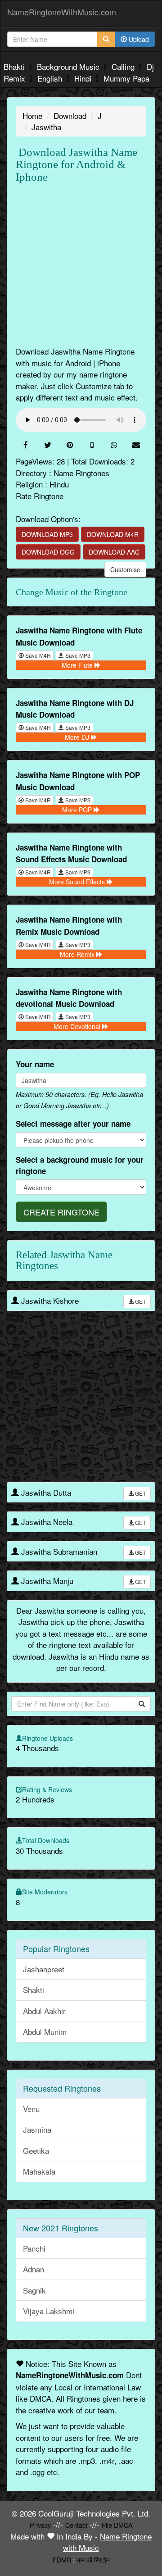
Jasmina (37, 2129)
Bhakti (15, 66)
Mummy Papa (126, 78)
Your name (35, 1064)
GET (140, 1301)
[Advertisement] (81, 264)
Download (70, 116)
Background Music (69, 66)
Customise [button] (125, 569)
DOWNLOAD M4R (113, 534)
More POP (78, 810)
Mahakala (39, 2171)
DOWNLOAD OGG (48, 552)
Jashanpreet (44, 1969)
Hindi (84, 78)
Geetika (36, 2150)
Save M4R (37, 655)
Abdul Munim (45, 2032)
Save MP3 (77, 655)
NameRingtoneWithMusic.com (62, 12)
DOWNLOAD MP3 (47, 534)
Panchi (34, 2248)
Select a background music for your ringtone (80, 1165)
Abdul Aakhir (44, 2011)
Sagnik (34, 2290)
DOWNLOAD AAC (114, 552)
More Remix (78, 954)
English (51, 78)
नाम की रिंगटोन (93, 2560)
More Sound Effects (78, 882)
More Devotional (78, 1026)
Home (32, 116)
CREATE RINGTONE (61, 1212)
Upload (138, 39)
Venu (31, 2109)
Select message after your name (73, 1124)
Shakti (34, 1990)
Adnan (34, 2269)
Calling (124, 66)
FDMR (62, 2560)
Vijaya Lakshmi (49, 2311)
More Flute (78, 665)
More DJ (78, 737)
